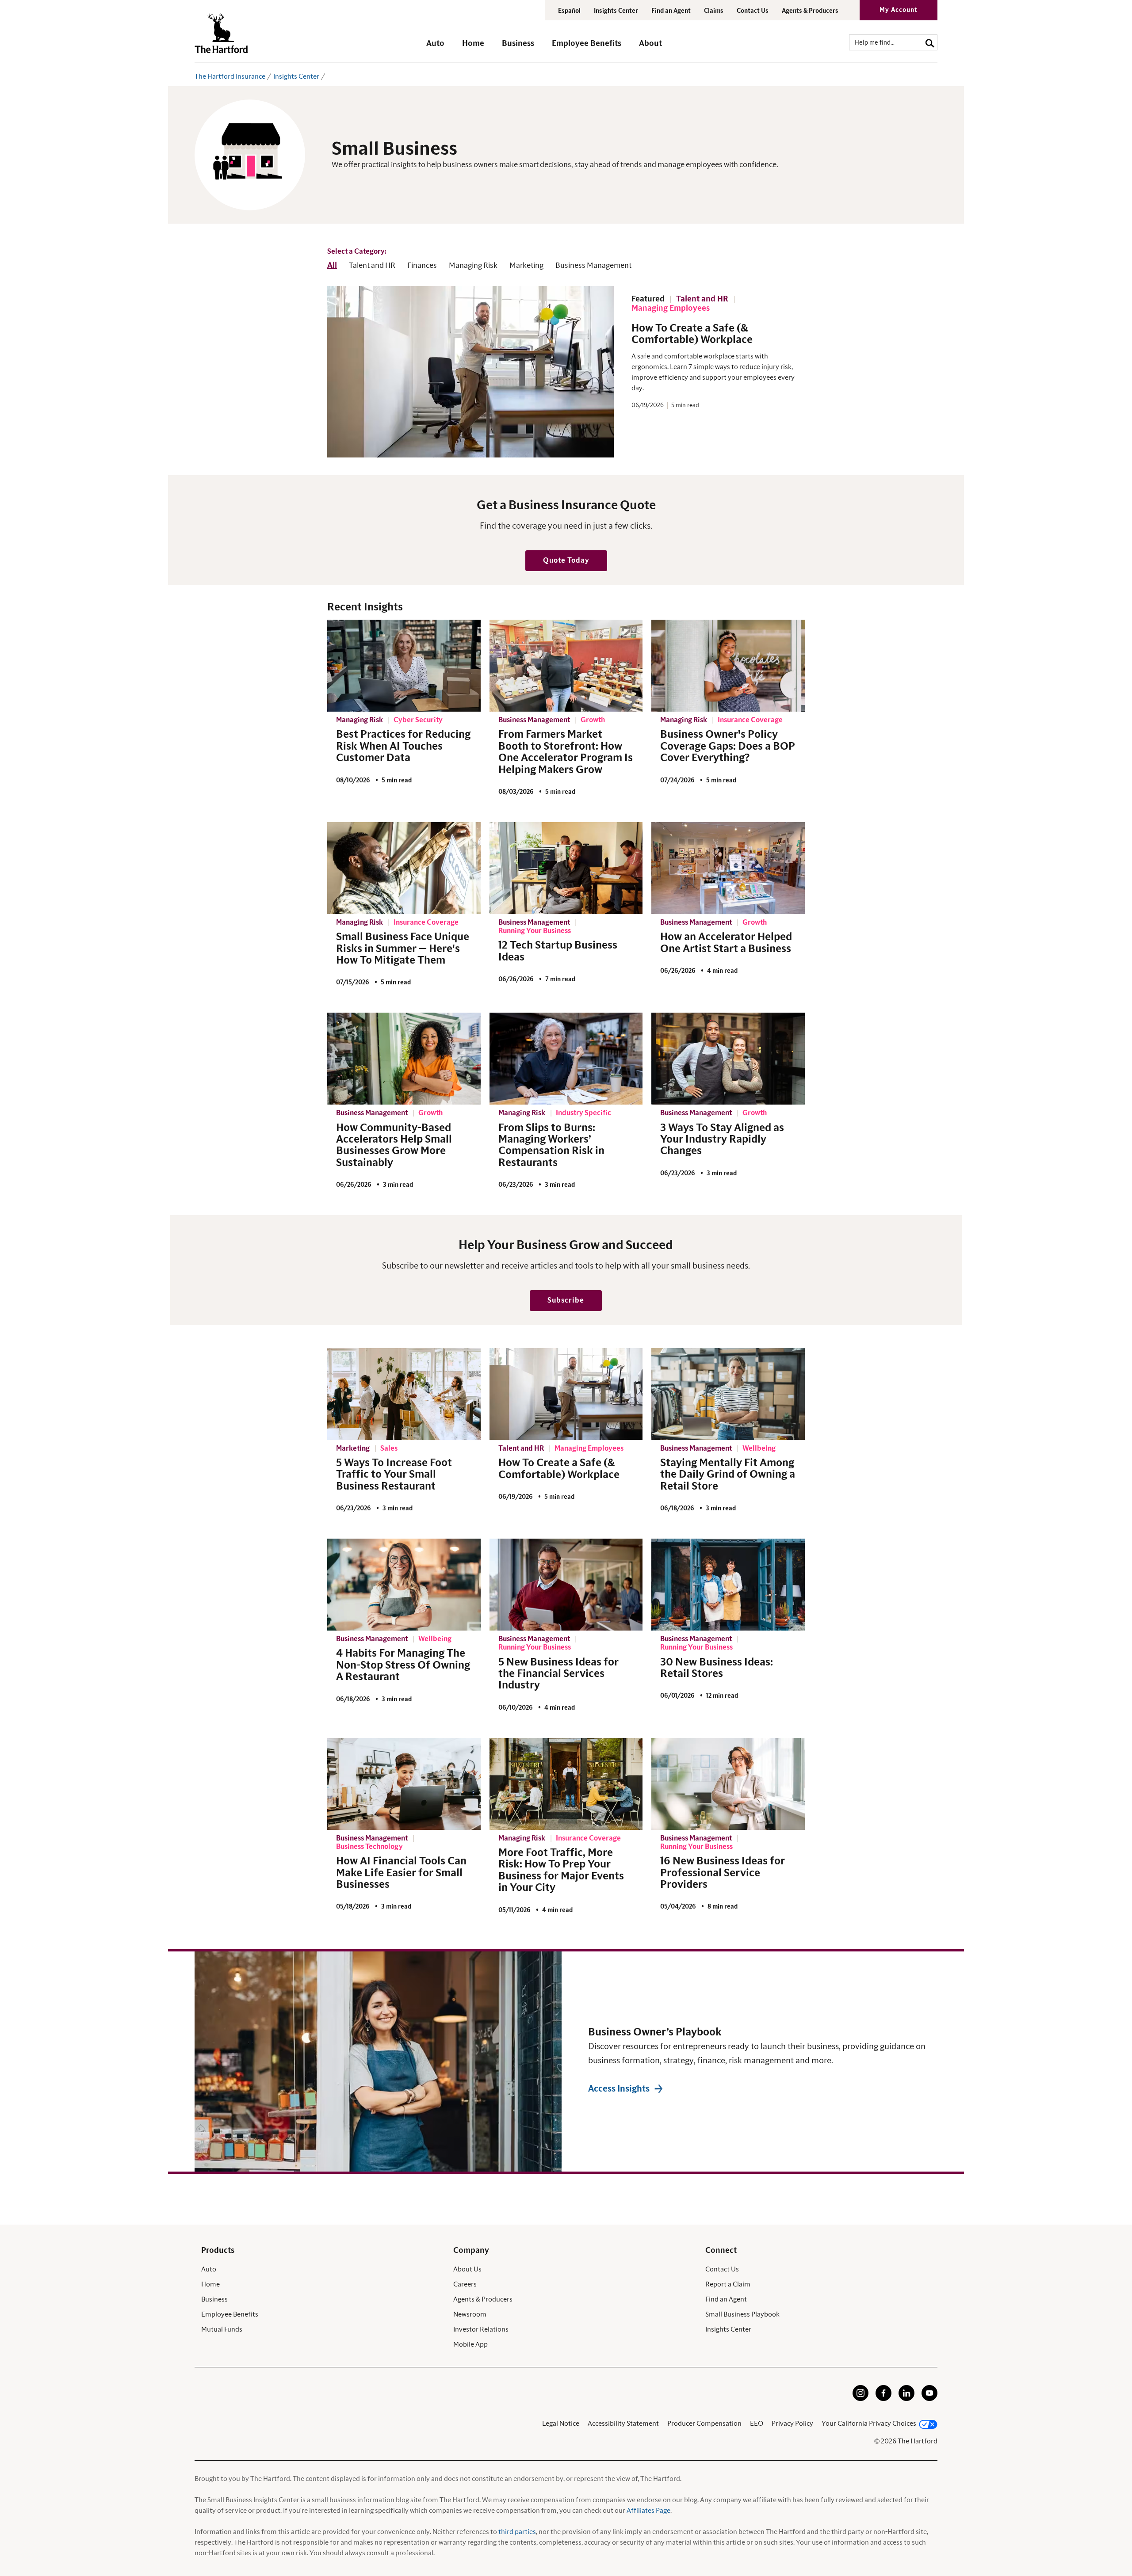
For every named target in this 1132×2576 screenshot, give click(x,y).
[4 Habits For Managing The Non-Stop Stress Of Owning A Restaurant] (404, 1585)
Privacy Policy (792, 2424)
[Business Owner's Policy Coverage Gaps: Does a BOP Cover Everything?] (728, 666)
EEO (757, 2424)
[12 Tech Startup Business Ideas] (566, 868)
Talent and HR (372, 266)
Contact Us (753, 11)
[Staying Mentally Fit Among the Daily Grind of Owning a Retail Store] (728, 1394)
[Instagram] (860, 2399)
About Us (467, 2269)
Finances (422, 266)
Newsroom (470, 2314)
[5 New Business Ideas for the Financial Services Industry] (566, 1585)
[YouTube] (929, 2399)
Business (214, 2299)
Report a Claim (728, 2284)
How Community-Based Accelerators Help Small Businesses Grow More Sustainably (394, 1145)
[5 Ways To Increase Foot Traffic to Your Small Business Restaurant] (404, 1394)
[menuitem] (444, 48)
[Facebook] (883, 2399)
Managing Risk (473, 266)
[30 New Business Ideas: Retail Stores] (728, 1585)
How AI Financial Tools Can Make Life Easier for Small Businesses (401, 1873)
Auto (209, 2269)
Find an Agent (726, 2299)
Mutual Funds (222, 2329)
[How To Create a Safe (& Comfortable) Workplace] (566, 1394)
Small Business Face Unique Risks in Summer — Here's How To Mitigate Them (403, 949)
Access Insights (619, 2089)
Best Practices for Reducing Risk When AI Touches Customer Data (403, 746)
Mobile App (470, 2344)
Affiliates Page (648, 2511)
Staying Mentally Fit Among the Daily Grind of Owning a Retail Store (728, 1475)
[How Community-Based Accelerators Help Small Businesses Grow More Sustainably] (404, 1059)
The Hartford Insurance (230, 76)
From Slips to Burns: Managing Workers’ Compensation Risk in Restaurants (551, 1145)
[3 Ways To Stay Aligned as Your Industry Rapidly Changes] (728, 1059)
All (332, 266)
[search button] (930, 42)
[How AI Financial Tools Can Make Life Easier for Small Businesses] (404, 1784)
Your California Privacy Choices (869, 2424)
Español (569, 11)
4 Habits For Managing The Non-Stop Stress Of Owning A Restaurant (403, 1665)
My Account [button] (899, 10)
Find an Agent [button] (671, 11)
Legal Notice (561, 2424)
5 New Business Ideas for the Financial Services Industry (558, 1674)
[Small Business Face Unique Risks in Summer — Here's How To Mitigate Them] (404, 868)
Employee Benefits (230, 2314)
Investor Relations (481, 2329)
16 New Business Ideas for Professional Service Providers (723, 1873)
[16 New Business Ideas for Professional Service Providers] (728, 1784)
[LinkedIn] (906, 2399)
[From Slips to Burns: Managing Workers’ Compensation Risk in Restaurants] (566, 1059)
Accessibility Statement (623, 2424)
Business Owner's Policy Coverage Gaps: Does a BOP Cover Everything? (728, 746)
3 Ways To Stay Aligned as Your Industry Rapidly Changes (722, 1140)
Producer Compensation (704, 2424)
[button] (435, 48)
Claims (714, 11)
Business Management (593, 266)
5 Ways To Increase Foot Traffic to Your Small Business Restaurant (394, 1475)
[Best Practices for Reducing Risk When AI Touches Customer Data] (404, 666)
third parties (517, 2532)
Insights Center (616, 11)
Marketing (526, 266)
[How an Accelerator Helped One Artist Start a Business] (728, 868)
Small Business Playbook (742, 2314)
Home (210, 2284)
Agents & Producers (810, 11)
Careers (465, 2284)
